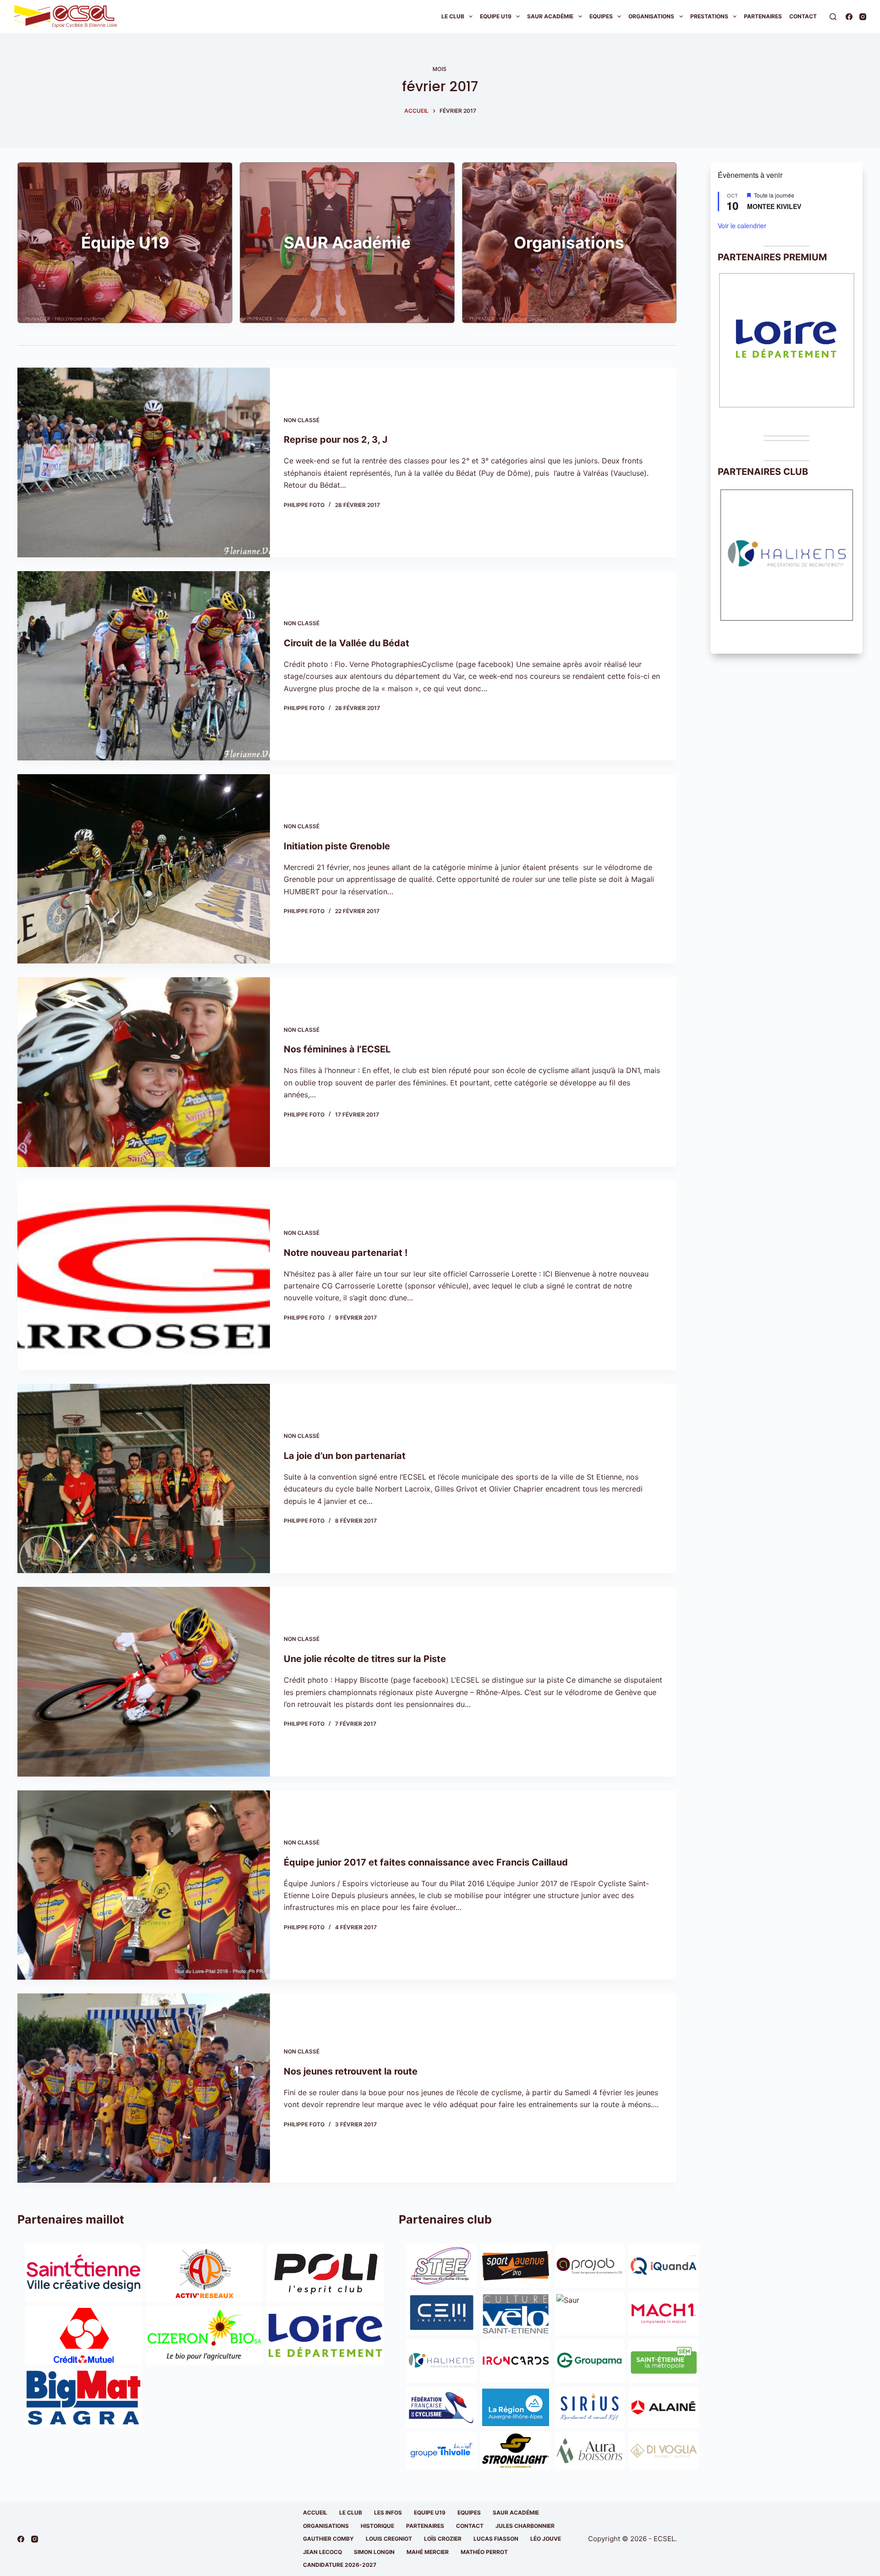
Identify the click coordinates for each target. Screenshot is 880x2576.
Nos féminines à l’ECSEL (337, 1049)
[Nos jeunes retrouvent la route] (144, 2088)
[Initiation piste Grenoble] (144, 869)
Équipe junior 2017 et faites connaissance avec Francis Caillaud (426, 1862)
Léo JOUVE (546, 2539)
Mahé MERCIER (428, 2552)
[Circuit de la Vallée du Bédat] (144, 666)
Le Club (453, 16)
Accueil (315, 2513)
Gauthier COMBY (328, 2539)
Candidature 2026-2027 (340, 2565)
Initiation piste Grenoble (337, 846)
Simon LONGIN (374, 2552)
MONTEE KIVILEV (774, 206)
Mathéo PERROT (484, 2552)
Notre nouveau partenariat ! (346, 1253)
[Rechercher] (833, 17)
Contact (803, 16)
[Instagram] (863, 17)
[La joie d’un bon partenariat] (144, 1478)
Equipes (601, 16)
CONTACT (470, 2526)
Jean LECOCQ (322, 2552)
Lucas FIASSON (496, 2539)
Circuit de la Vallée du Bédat (346, 643)
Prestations (709, 16)
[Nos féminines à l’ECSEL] (144, 1072)
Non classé (302, 420)
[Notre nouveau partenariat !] (144, 1275)
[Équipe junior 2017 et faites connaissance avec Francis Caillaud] (144, 1885)
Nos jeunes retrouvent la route (351, 2071)
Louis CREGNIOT (389, 2539)
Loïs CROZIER (443, 2539)
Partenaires (763, 16)
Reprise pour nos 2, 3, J (335, 440)
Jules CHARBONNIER (525, 2526)
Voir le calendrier (742, 226)
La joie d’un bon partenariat (345, 1456)
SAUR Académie (550, 16)
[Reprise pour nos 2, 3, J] (144, 462)
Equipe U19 (496, 16)
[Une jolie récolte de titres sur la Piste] (144, 1682)
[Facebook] (849, 17)
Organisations (651, 16)
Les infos (388, 2513)
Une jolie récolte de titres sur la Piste (365, 1659)
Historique (377, 2526)
